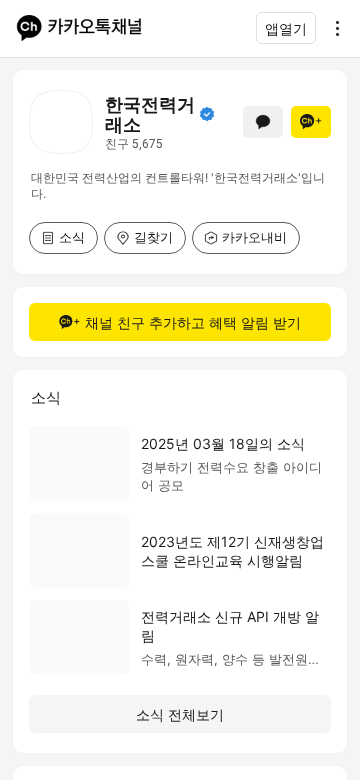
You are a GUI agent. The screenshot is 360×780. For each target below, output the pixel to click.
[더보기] (332, 28)
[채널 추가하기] (311, 122)
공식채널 (207, 114)
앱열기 (286, 28)
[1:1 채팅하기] (263, 122)
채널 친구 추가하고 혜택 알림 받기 (193, 322)
